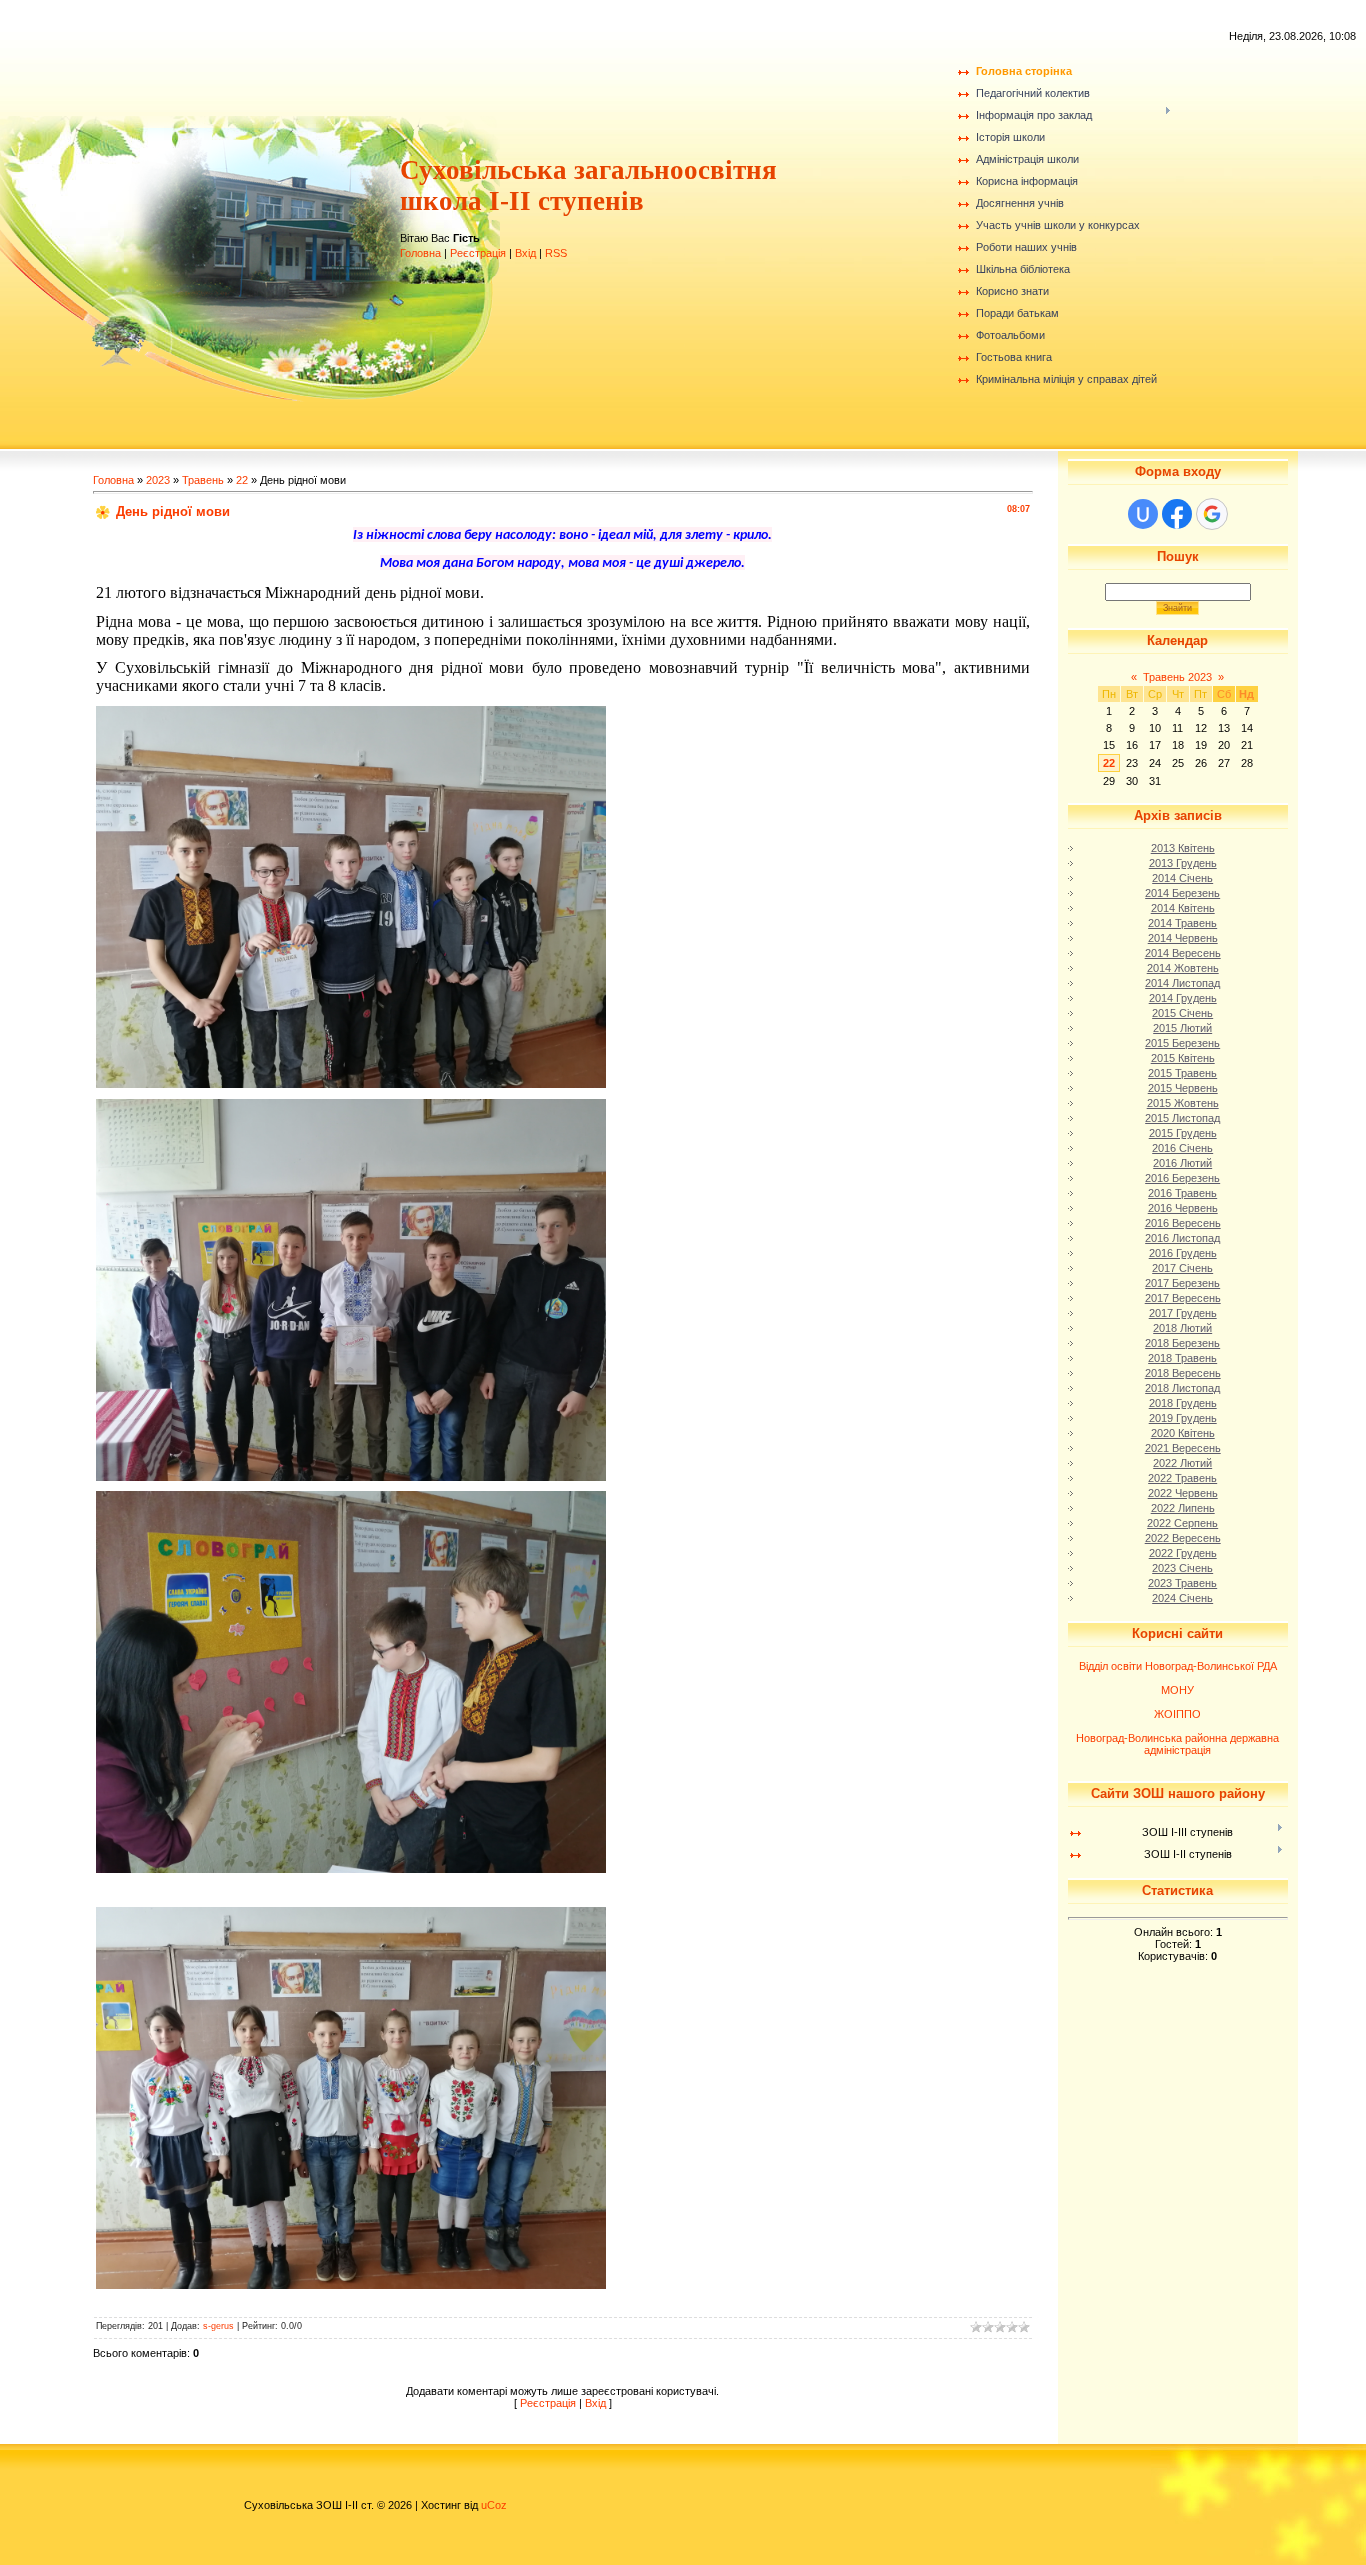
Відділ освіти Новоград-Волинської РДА (1178, 1666)
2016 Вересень (1183, 1223)
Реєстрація (478, 253)
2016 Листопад (1182, 1238)
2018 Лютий (1182, 1328)
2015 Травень (1182, 1073)
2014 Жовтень (1183, 968)
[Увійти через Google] (1212, 514)
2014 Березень (1182, 893)
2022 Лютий (1182, 1463)
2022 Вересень (1183, 1538)
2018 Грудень (1183, 1403)
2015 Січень (1182, 1013)
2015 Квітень (1183, 1058)
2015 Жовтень (1183, 1103)
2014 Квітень (1183, 908)
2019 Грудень (1183, 1418)
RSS (556, 253)
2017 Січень (1182, 1268)
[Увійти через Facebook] (1177, 514)
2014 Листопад (1182, 983)
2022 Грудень (1183, 1553)
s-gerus (218, 2326)
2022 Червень (1183, 1493)
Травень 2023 (1177, 677)
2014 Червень (1183, 938)
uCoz (494, 2505)
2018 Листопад (1182, 1388)
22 (242, 480)
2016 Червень (1183, 1208)
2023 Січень (1182, 1568)
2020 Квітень (1183, 1433)
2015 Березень (1182, 1043)
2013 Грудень (1183, 863)
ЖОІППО (1177, 1714)
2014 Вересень (1183, 953)
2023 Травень (1182, 1583)
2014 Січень (1182, 878)
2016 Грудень (1183, 1253)
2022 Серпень (1182, 1523)
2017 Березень (1182, 1283)
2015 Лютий (1182, 1028)
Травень (203, 480)
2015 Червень (1183, 1088)
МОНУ (1177, 1690)
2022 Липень (1183, 1508)
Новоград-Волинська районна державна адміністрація (1177, 1744)
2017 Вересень (1183, 1298)
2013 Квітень (1183, 848)
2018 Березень (1182, 1343)
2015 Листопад (1182, 1118)
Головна (420, 253)
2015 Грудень (1183, 1133)
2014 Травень (1182, 923)
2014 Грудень (1183, 998)
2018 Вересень (1183, 1373)
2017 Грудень (1183, 1313)
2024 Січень (1182, 1598)
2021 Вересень (1183, 1448)
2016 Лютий (1182, 1163)
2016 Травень (1182, 1193)
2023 (158, 480)
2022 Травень (1182, 1478)
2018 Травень (1182, 1358)
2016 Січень (1182, 1148)
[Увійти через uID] (1143, 514)
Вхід (525, 253)
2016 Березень (1182, 1178)
